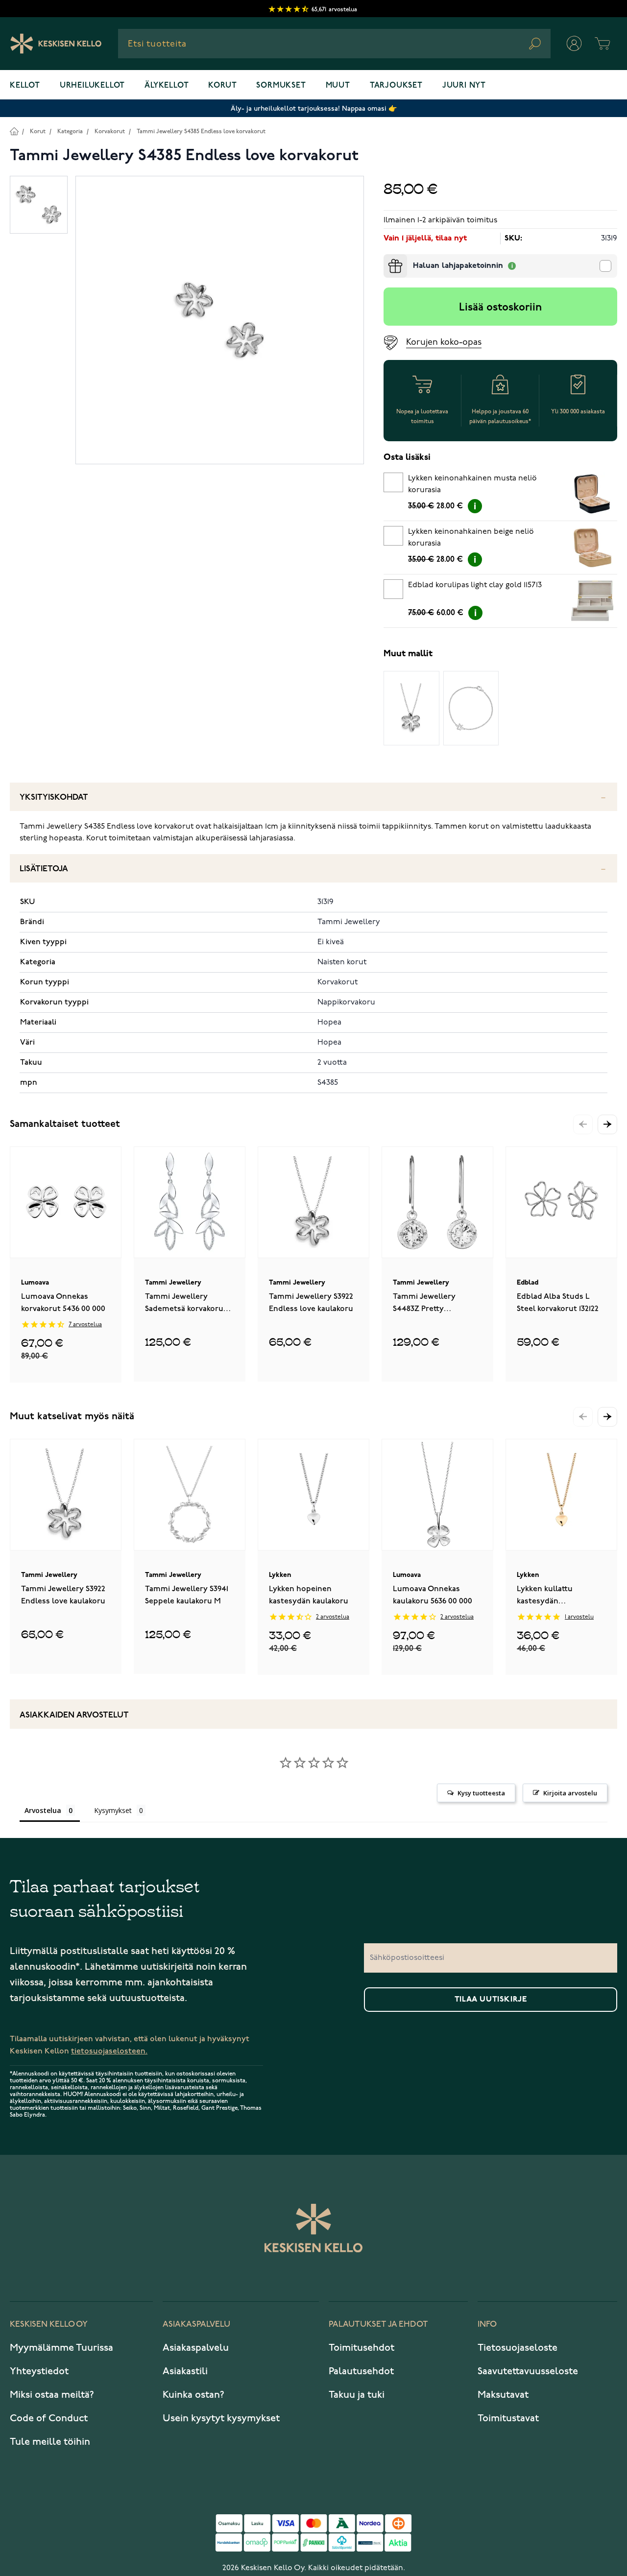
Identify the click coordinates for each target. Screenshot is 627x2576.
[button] (607, 1124)
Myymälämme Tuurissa (61, 2348)
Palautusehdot (361, 2371)
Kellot (25, 86)
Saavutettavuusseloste (528, 2371)
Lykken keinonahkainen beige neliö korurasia (471, 538)
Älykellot (167, 86)
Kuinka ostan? (193, 2395)
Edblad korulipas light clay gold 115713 (475, 585)
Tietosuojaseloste (518, 2348)
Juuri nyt (464, 86)
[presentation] (387, 258)
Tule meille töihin (50, 2442)
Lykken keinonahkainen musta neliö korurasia (472, 484)
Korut (222, 86)
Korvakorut (110, 131)
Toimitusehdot (362, 2348)
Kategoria (70, 131)
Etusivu (14, 131)
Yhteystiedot (39, 2371)
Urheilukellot (92, 86)
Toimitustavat (508, 2418)
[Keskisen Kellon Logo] (56, 44)
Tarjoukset (396, 86)
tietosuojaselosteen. (109, 2051)
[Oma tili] (574, 44)
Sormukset (281, 86)
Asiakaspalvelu (196, 2348)
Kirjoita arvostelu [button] (570, 1793)
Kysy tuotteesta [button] (481, 1793)
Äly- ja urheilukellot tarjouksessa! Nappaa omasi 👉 (314, 108)
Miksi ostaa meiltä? (52, 2395)
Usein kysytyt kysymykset (221, 2418)
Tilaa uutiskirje (491, 2000)
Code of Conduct (49, 2418)
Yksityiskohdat (54, 798)
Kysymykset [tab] (113, 1810)
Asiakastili (185, 2371)
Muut (338, 86)
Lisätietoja (44, 869)
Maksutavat (503, 2395)
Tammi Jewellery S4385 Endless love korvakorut (201, 131)
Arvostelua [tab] (43, 1810)
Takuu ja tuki (357, 2395)
